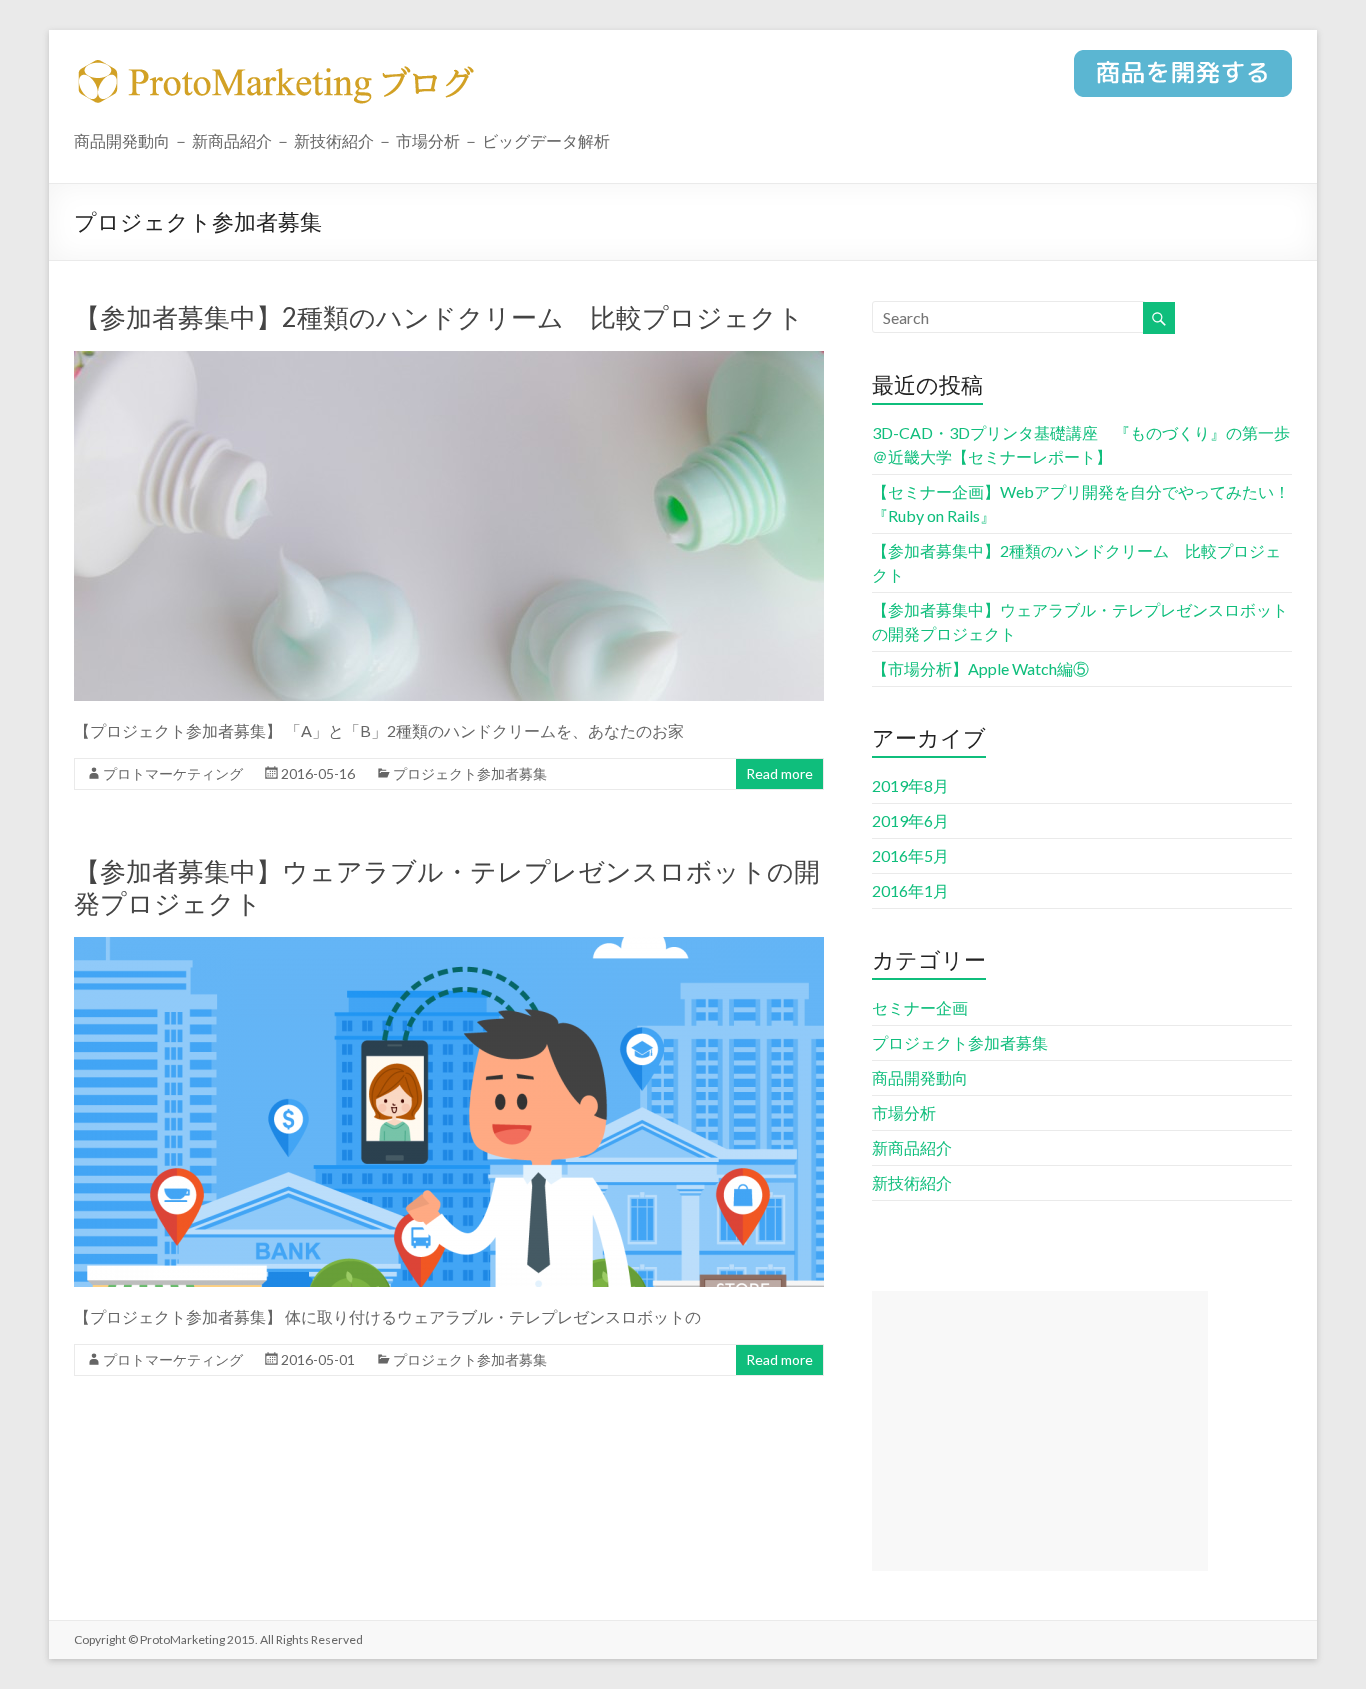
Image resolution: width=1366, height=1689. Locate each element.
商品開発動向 (920, 1077)
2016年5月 (910, 855)
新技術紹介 (912, 1182)
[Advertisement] (1040, 1431)
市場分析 (904, 1112)
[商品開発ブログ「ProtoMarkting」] (278, 73)
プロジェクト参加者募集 (470, 773)
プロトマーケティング (173, 773)
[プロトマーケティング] (1183, 82)
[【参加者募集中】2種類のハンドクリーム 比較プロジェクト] (449, 360)
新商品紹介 (912, 1147)
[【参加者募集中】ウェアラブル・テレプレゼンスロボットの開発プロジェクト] (449, 946)
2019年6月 (910, 820)
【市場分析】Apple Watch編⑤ (980, 668)
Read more (779, 773)
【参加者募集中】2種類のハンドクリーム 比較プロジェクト (439, 317)
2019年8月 (910, 785)
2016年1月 (910, 890)
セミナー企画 (920, 1007)
